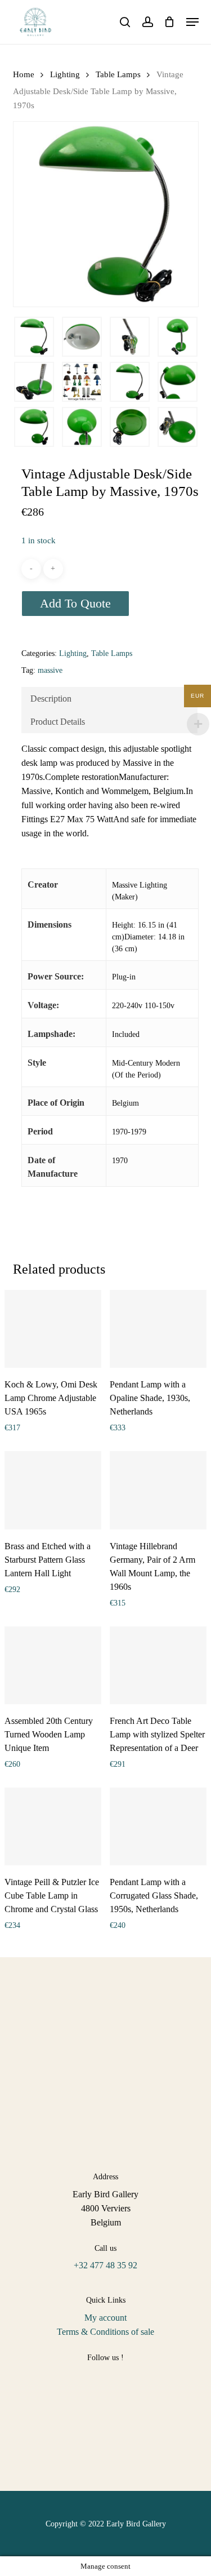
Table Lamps (118, 74)
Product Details (58, 722)
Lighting (65, 74)
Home (24, 74)
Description (51, 699)
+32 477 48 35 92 (105, 2265)
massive (50, 670)
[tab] (109, 699)
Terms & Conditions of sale (105, 2332)
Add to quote (75, 603)
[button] (192, 22)
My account (105, 2318)
